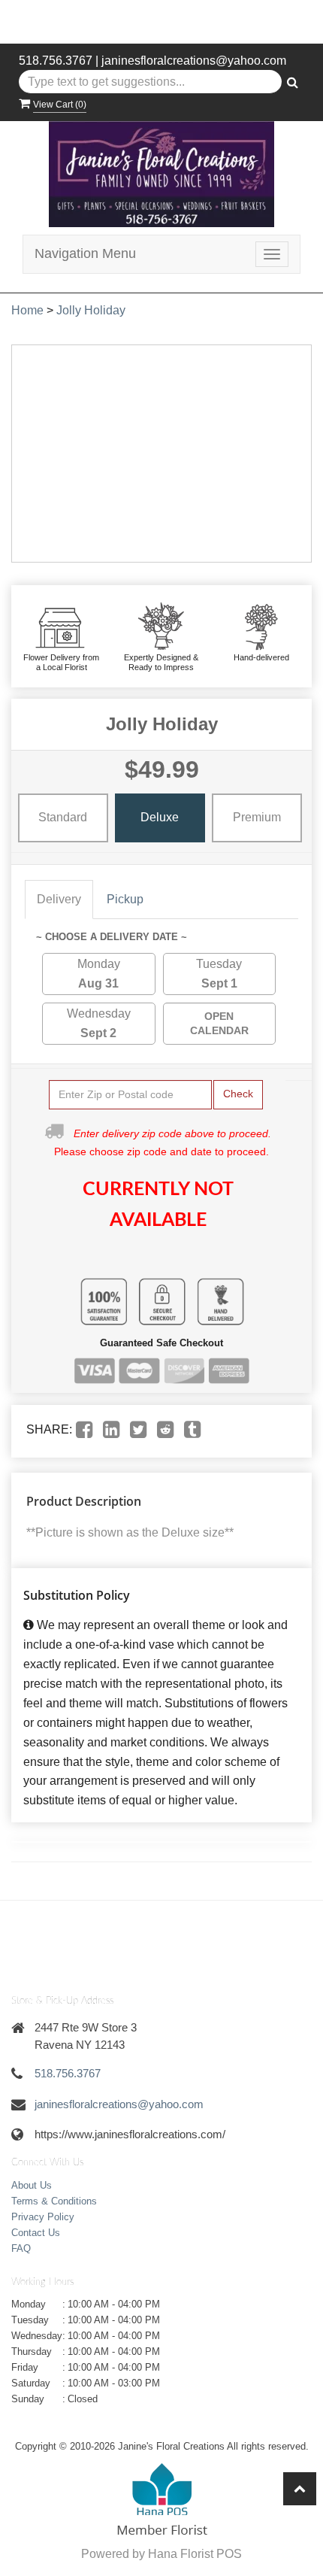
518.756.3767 (56, 61)
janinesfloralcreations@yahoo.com (194, 61)
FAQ (21, 2248)
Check (238, 1094)
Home (27, 310)
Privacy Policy (43, 2217)
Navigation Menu (85, 253)
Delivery (59, 899)
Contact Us (36, 2233)
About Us (32, 2185)
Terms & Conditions (54, 2201)
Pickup (125, 899)
